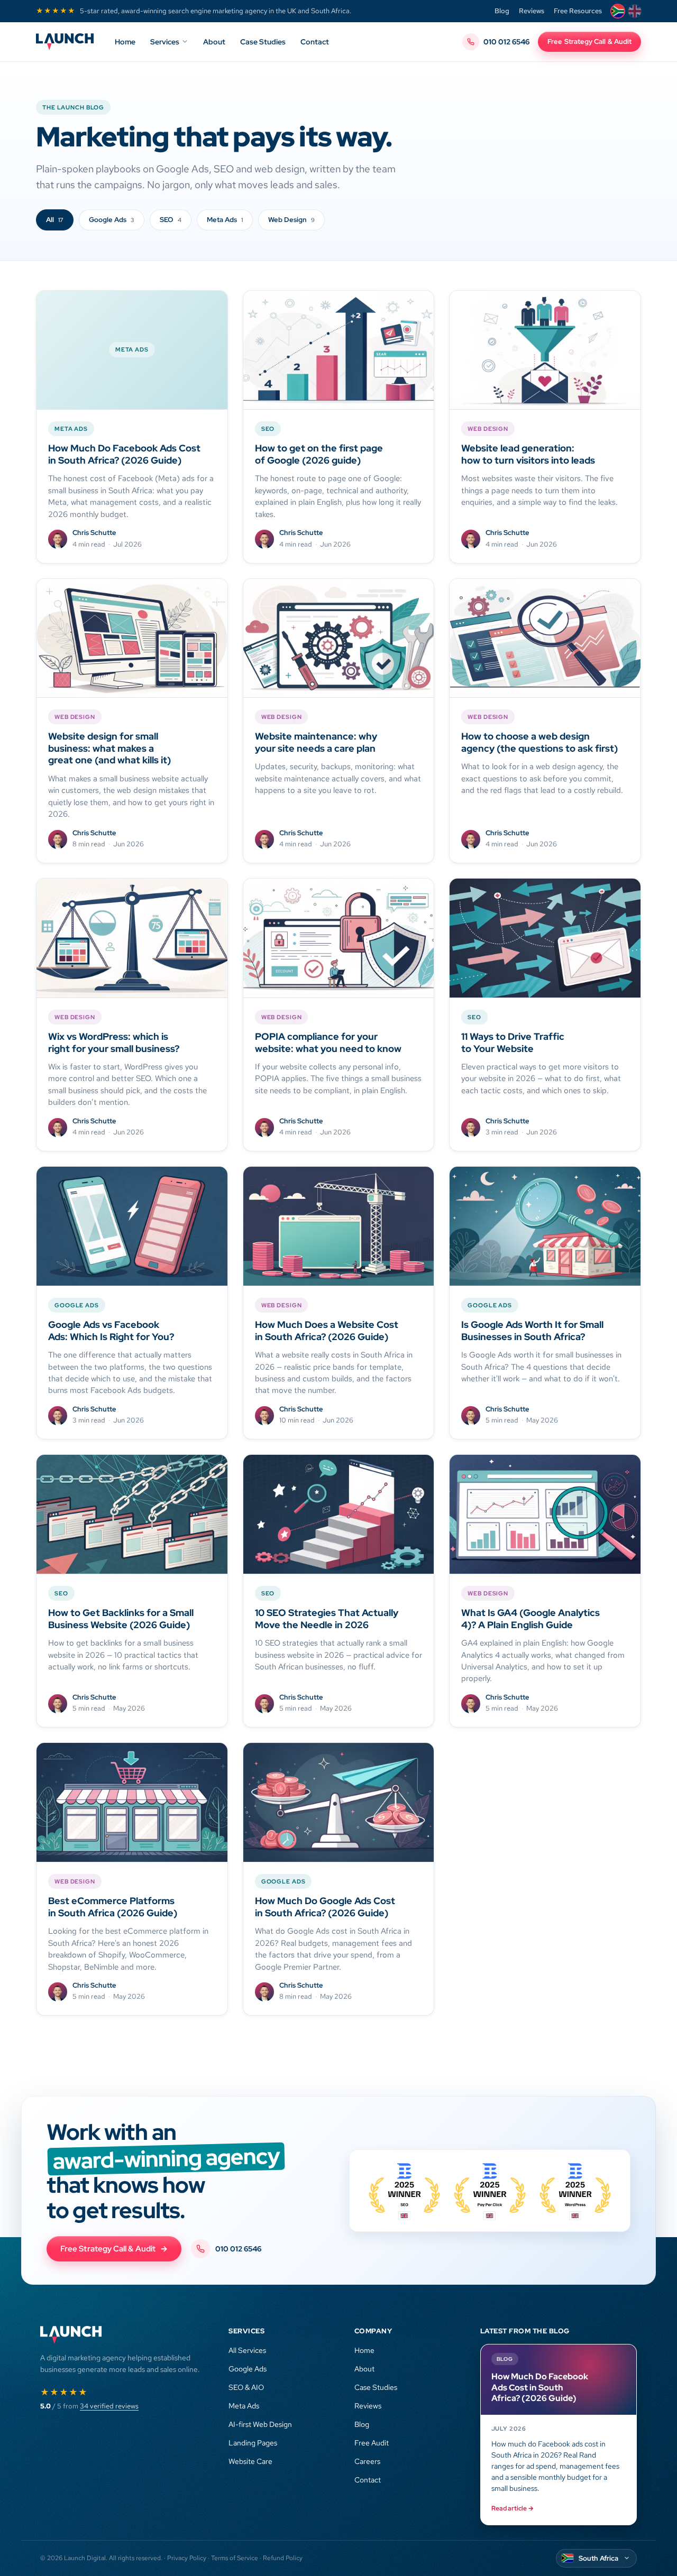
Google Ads (112, 220)
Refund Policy (283, 2558)
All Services (247, 2350)
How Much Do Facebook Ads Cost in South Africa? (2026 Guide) (124, 454)
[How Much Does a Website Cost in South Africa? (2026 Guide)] (339, 1226)
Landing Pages (253, 2443)
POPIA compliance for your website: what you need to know (328, 1042)
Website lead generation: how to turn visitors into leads (528, 454)
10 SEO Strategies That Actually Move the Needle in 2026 (327, 1619)
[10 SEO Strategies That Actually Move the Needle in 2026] (339, 1514)
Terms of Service (235, 2558)
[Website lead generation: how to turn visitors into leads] (545, 350)
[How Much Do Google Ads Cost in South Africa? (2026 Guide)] (339, 1802)
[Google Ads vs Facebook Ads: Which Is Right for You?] (132, 1226)
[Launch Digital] (65, 42)
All (55, 220)
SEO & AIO (246, 2387)
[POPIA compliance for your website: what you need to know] (339, 938)
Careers (367, 2461)
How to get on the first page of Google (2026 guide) (319, 454)
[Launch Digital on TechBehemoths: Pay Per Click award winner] (575, 2191)
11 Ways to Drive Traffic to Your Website (513, 1042)
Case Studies (263, 42)
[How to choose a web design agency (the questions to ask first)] (545, 638)
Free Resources (578, 11)
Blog (502, 11)
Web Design (291, 220)
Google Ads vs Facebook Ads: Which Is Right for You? (111, 1331)
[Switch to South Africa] (618, 11)
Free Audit (372, 2443)
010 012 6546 (506, 42)
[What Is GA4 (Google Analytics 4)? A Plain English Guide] (545, 1514)
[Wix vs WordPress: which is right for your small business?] (132, 938)
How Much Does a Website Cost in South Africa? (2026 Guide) (327, 1331)
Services (165, 42)
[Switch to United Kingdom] (635, 11)
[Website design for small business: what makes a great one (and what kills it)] (132, 638)
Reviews (532, 11)
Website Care (250, 2461)
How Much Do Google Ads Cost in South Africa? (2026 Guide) (325, 1907)
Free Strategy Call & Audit (589, 41)
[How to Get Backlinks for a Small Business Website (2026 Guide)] (132, 1514)
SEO (171, 220)
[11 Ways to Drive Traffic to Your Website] (545, 938)
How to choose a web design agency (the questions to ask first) (539, 742)
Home (125, 42)
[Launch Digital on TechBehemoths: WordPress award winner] (490, 2191)
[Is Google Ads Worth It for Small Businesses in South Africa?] (545, 1226)
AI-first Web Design (260, 2424)
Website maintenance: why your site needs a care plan (316, 742)
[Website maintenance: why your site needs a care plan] (339, 638)
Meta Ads (225, 220)
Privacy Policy (187, 2558)
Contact (315, 42)
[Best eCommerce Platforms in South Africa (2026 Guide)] (132, 1802)
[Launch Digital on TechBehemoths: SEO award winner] (404, 2191)
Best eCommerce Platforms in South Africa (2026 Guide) (113, 1907)
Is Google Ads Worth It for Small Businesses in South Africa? (532, 1331)
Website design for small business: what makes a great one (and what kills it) (109, 748)
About (214, 42)
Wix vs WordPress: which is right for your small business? (114, 1042)
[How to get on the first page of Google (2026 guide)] (339, 350)
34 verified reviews (109, 2406)
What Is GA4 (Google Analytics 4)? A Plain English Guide (530, 1619)
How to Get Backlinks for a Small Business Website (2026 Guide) (121, 1619)
